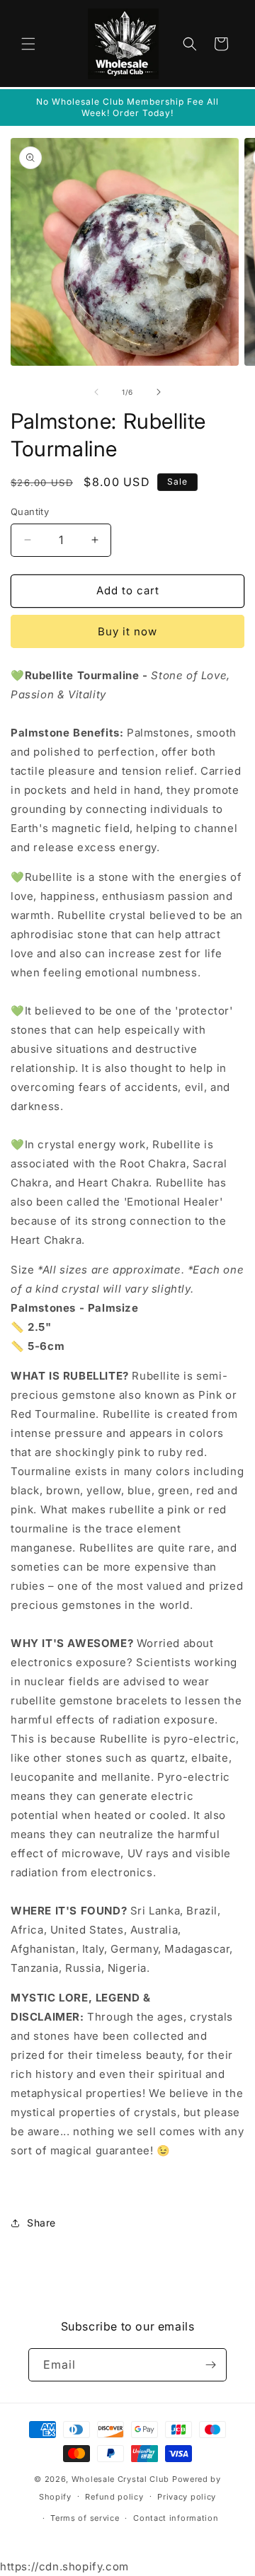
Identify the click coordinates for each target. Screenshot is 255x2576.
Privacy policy (187, 2497)
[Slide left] (96, 392)
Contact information (176, 2518)
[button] (28, 44)
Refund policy (114, 2497)
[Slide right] (159, 392)
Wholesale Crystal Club (120, 2479)
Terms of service (85, 2518)
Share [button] (41, 2223)
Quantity (30, 512)
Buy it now (127, 631)
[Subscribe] (210, 2365)
